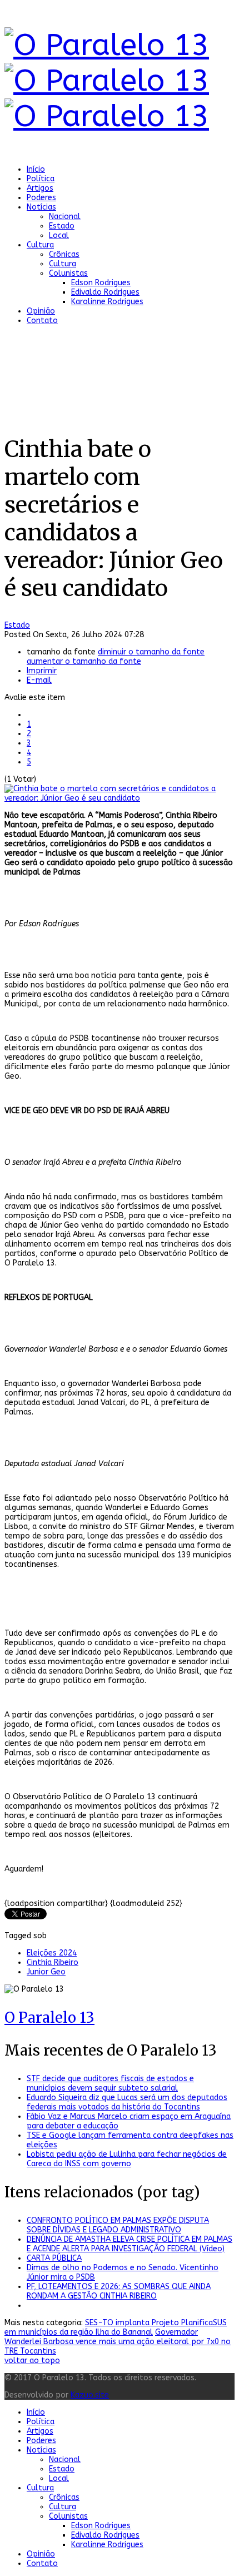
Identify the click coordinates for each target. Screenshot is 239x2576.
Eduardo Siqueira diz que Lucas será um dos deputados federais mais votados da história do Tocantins (127, 2102)
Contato (42, 321)
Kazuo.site (90, 2395)
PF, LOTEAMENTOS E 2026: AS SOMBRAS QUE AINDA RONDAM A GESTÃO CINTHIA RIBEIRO (119, 2291)
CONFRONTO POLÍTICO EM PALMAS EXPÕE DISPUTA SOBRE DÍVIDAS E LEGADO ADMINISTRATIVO (118, 2225)
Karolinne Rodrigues (107, 302)
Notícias (41, 207)
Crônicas (64, 254)
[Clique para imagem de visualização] (120, 798)
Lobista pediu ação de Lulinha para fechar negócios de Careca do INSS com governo (127, 2159)
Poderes (41, 198)
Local (59, 235)
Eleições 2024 (52, 1953)
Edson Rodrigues (101, 283)
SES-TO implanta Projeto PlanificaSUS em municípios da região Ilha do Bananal (116, 2327)
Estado (62, 226)
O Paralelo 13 (49, 2017)
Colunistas (68, 273)
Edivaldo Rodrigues (105, 292)
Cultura (40, 245)
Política (41, 179)
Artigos (40, 188)
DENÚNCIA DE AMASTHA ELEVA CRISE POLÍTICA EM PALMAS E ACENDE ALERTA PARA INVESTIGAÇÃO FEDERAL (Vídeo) (130, 2244)
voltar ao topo (32, 2361)
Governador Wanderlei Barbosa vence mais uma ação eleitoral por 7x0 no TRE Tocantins (118, 2342)
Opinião (41, 311)
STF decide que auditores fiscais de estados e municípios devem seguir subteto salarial (110, 2083)
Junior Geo (46, 1972)
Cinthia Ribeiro (53, 1962)
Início (36, 169)
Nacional (65, 217)
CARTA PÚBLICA (54, 2258)
